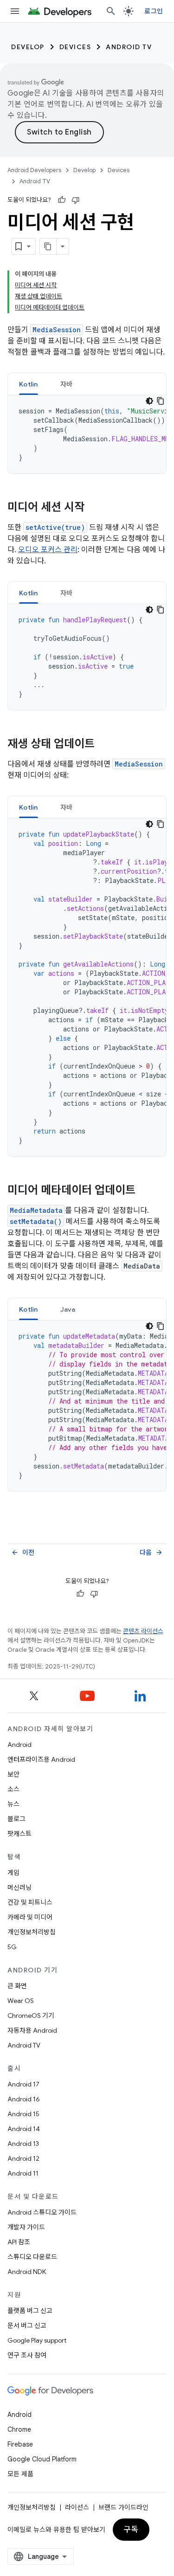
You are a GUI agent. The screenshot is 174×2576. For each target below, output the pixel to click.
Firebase (20, 2444)
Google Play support (37, 2340)
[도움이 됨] (62, 200)
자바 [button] (67, 384)
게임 (13, 1873)
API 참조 (19, 2242)
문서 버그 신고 (27, 2325)
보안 (13, 1774)
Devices (75, 47)
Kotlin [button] (29, 384)
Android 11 (23, 2173)
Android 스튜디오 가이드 (42, 2212)
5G (12, 1947)
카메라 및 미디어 (30, 1917)
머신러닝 (19, 1887)
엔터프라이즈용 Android (41, 1759)
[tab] (29, 384)
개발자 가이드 (26, 2227)
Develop (28, 47)
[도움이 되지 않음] (76, 200)
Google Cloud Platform (42, 2459)
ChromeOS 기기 (31, 2016)
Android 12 (23, 2158)
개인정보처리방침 (32, 1932)
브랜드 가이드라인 (123, 2507)
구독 (131, 2530)
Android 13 (23, 2144)
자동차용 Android (32, 2030)
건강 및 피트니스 (30, 1902)
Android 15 (23, 2114)
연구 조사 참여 (27, 2355)
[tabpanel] (87, 434)
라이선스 (77, 2507)
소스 (13, 1789)
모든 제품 (20, 2474)
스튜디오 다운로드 (32, 2257)
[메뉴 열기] (15, 11)
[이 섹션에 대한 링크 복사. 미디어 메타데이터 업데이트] (145, 1191)
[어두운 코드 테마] (149, 401)
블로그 (16, 1819)
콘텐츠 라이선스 (143, 1631)
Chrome (19, 2429)
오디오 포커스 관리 (48, 550)
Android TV (129, 47)
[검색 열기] (111, 11)
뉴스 (13, 1804)
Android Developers (34, 170)
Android (19, 1745)
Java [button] (68, 1309)
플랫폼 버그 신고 (30, 2311)
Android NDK (27, 2272)
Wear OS (21, 2001)
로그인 (154, 11)
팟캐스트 (19, 1834)
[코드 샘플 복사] (161, 401)
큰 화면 (17, 1986)
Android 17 (23, 2084)
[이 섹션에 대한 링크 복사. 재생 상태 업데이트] (104, 745)
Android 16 (24, 2099)
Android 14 (24, 2129)
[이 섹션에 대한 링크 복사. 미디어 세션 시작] (94, 508)
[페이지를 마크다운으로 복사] (48, 246)
